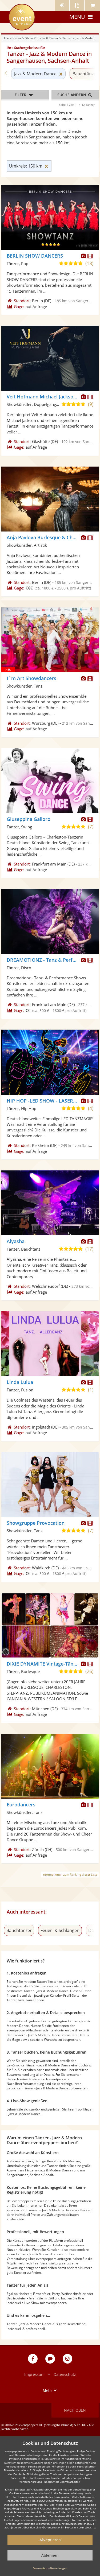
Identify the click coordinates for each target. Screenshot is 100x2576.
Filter (21, 95)
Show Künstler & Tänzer (42, 38)
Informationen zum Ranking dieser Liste (70, 1874)
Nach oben (75, 2410)
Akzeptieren (50, 2540)
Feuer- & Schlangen (60, 1930)
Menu (77, 17)
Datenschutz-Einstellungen (50, 2568)
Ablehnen (50, 2555)
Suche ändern (72, 95)
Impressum (34, 2374)
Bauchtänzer (19, 1930)
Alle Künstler (12, 38)
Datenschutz (65, 2374)
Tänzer (67, 38)
